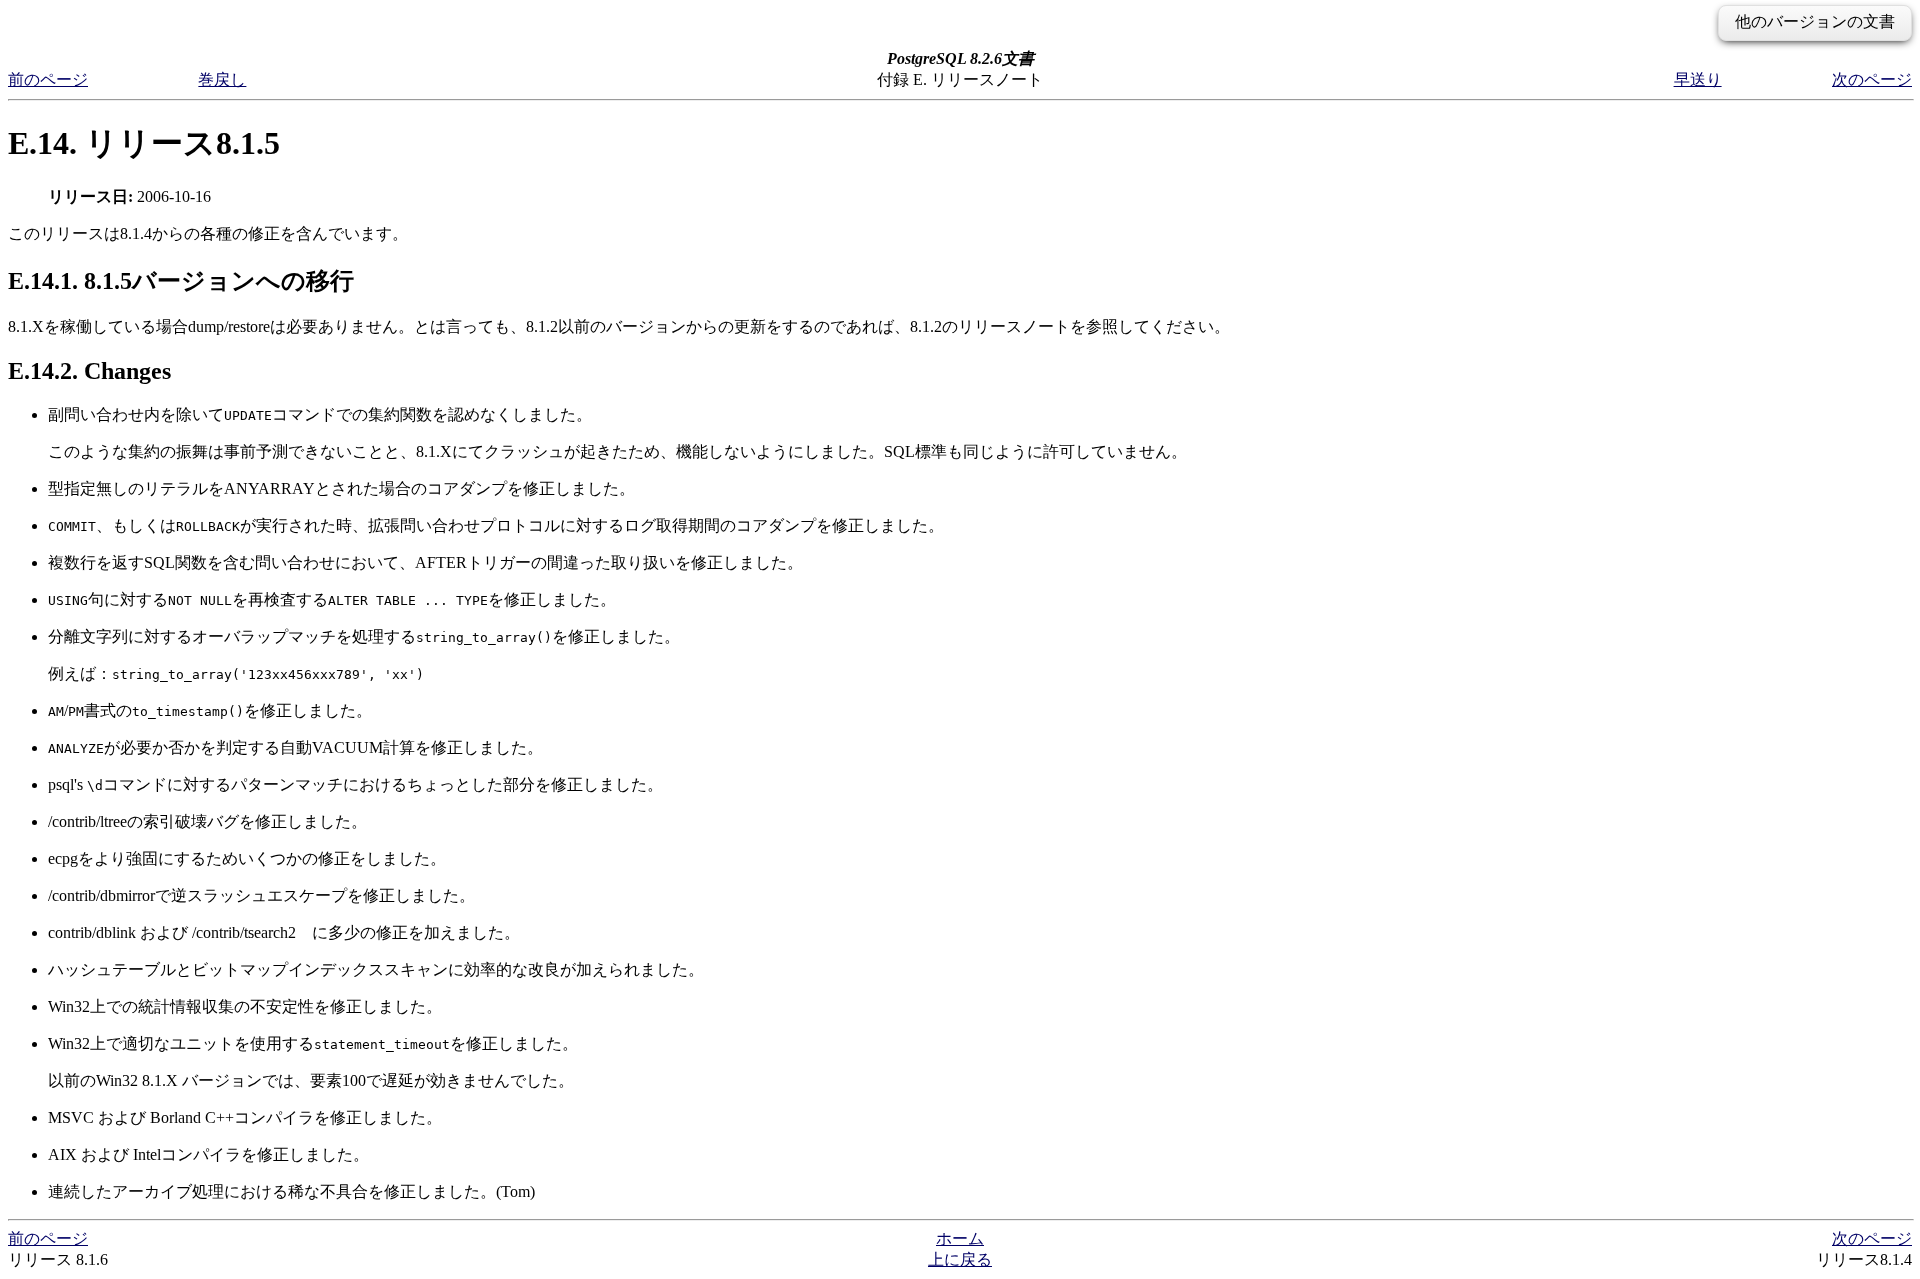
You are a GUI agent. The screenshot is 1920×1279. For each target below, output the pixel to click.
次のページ (1872, 79)
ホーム (960, 1238)
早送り (1698, 79)
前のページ (48, 79)
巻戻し (222, 79)
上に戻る (960, 1259)
